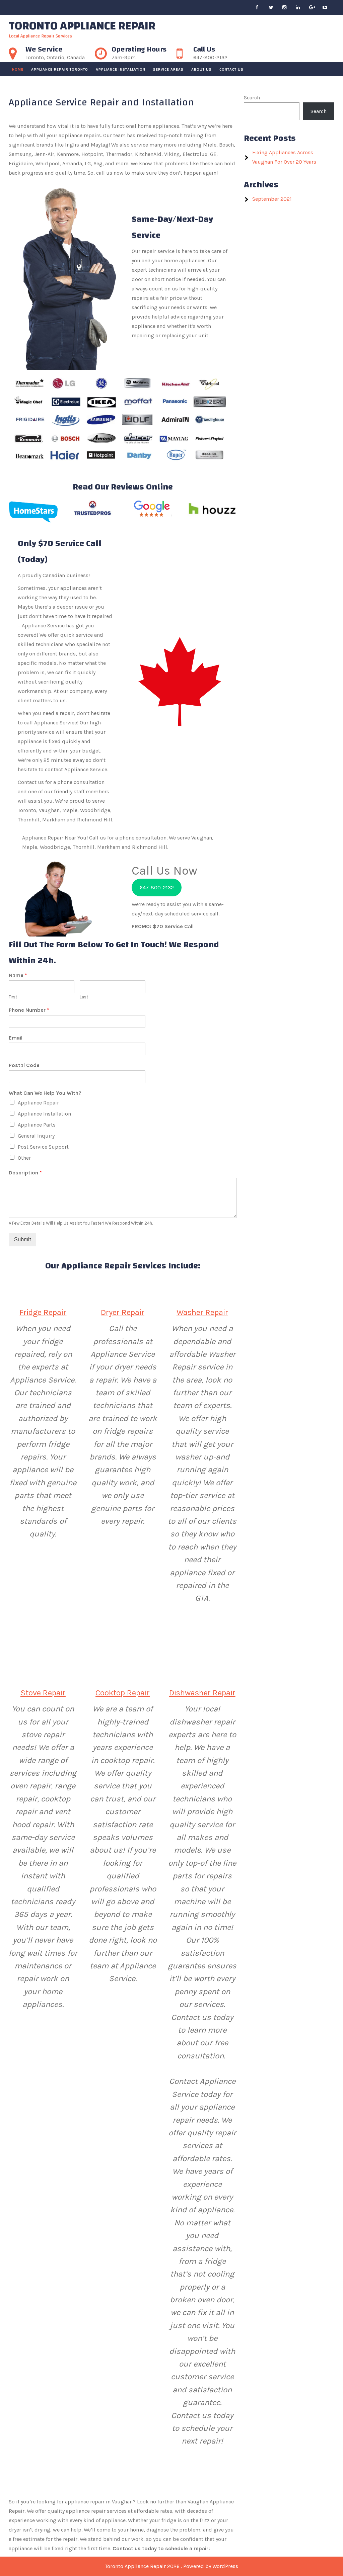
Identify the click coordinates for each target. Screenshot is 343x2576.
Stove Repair (43, 1693)
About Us (201, 69)
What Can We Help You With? (45, 1093)
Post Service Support (43, 1147)
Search (252, 98)
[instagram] (288, 8)
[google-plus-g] (315, 8)
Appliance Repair (38, 1103)
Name (18, 975)
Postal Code (24, 1065)
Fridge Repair (43, 1312)
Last (84, 997)
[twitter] (275, 8)
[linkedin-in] (302, 8)
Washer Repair (202, 1312)
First (13, 997)
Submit (22, 1239)
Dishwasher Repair (202, 1693)
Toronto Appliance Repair (82, 26)
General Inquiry (36, 1136)
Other (24, 1158)
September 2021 (272, 199)
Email (16, 1038)
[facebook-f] (261, 8)
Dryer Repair (123, 1312)
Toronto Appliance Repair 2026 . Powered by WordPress (171, 2566)
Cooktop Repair (123, 1693)
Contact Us (231, 69)
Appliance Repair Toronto (60, 69)
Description (25, 1173)
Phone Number (29, 1010)
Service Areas (168, 69)
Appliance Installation (121, 69)
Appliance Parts (37, 1125)
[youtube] (328, 8)
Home (18, 69)
